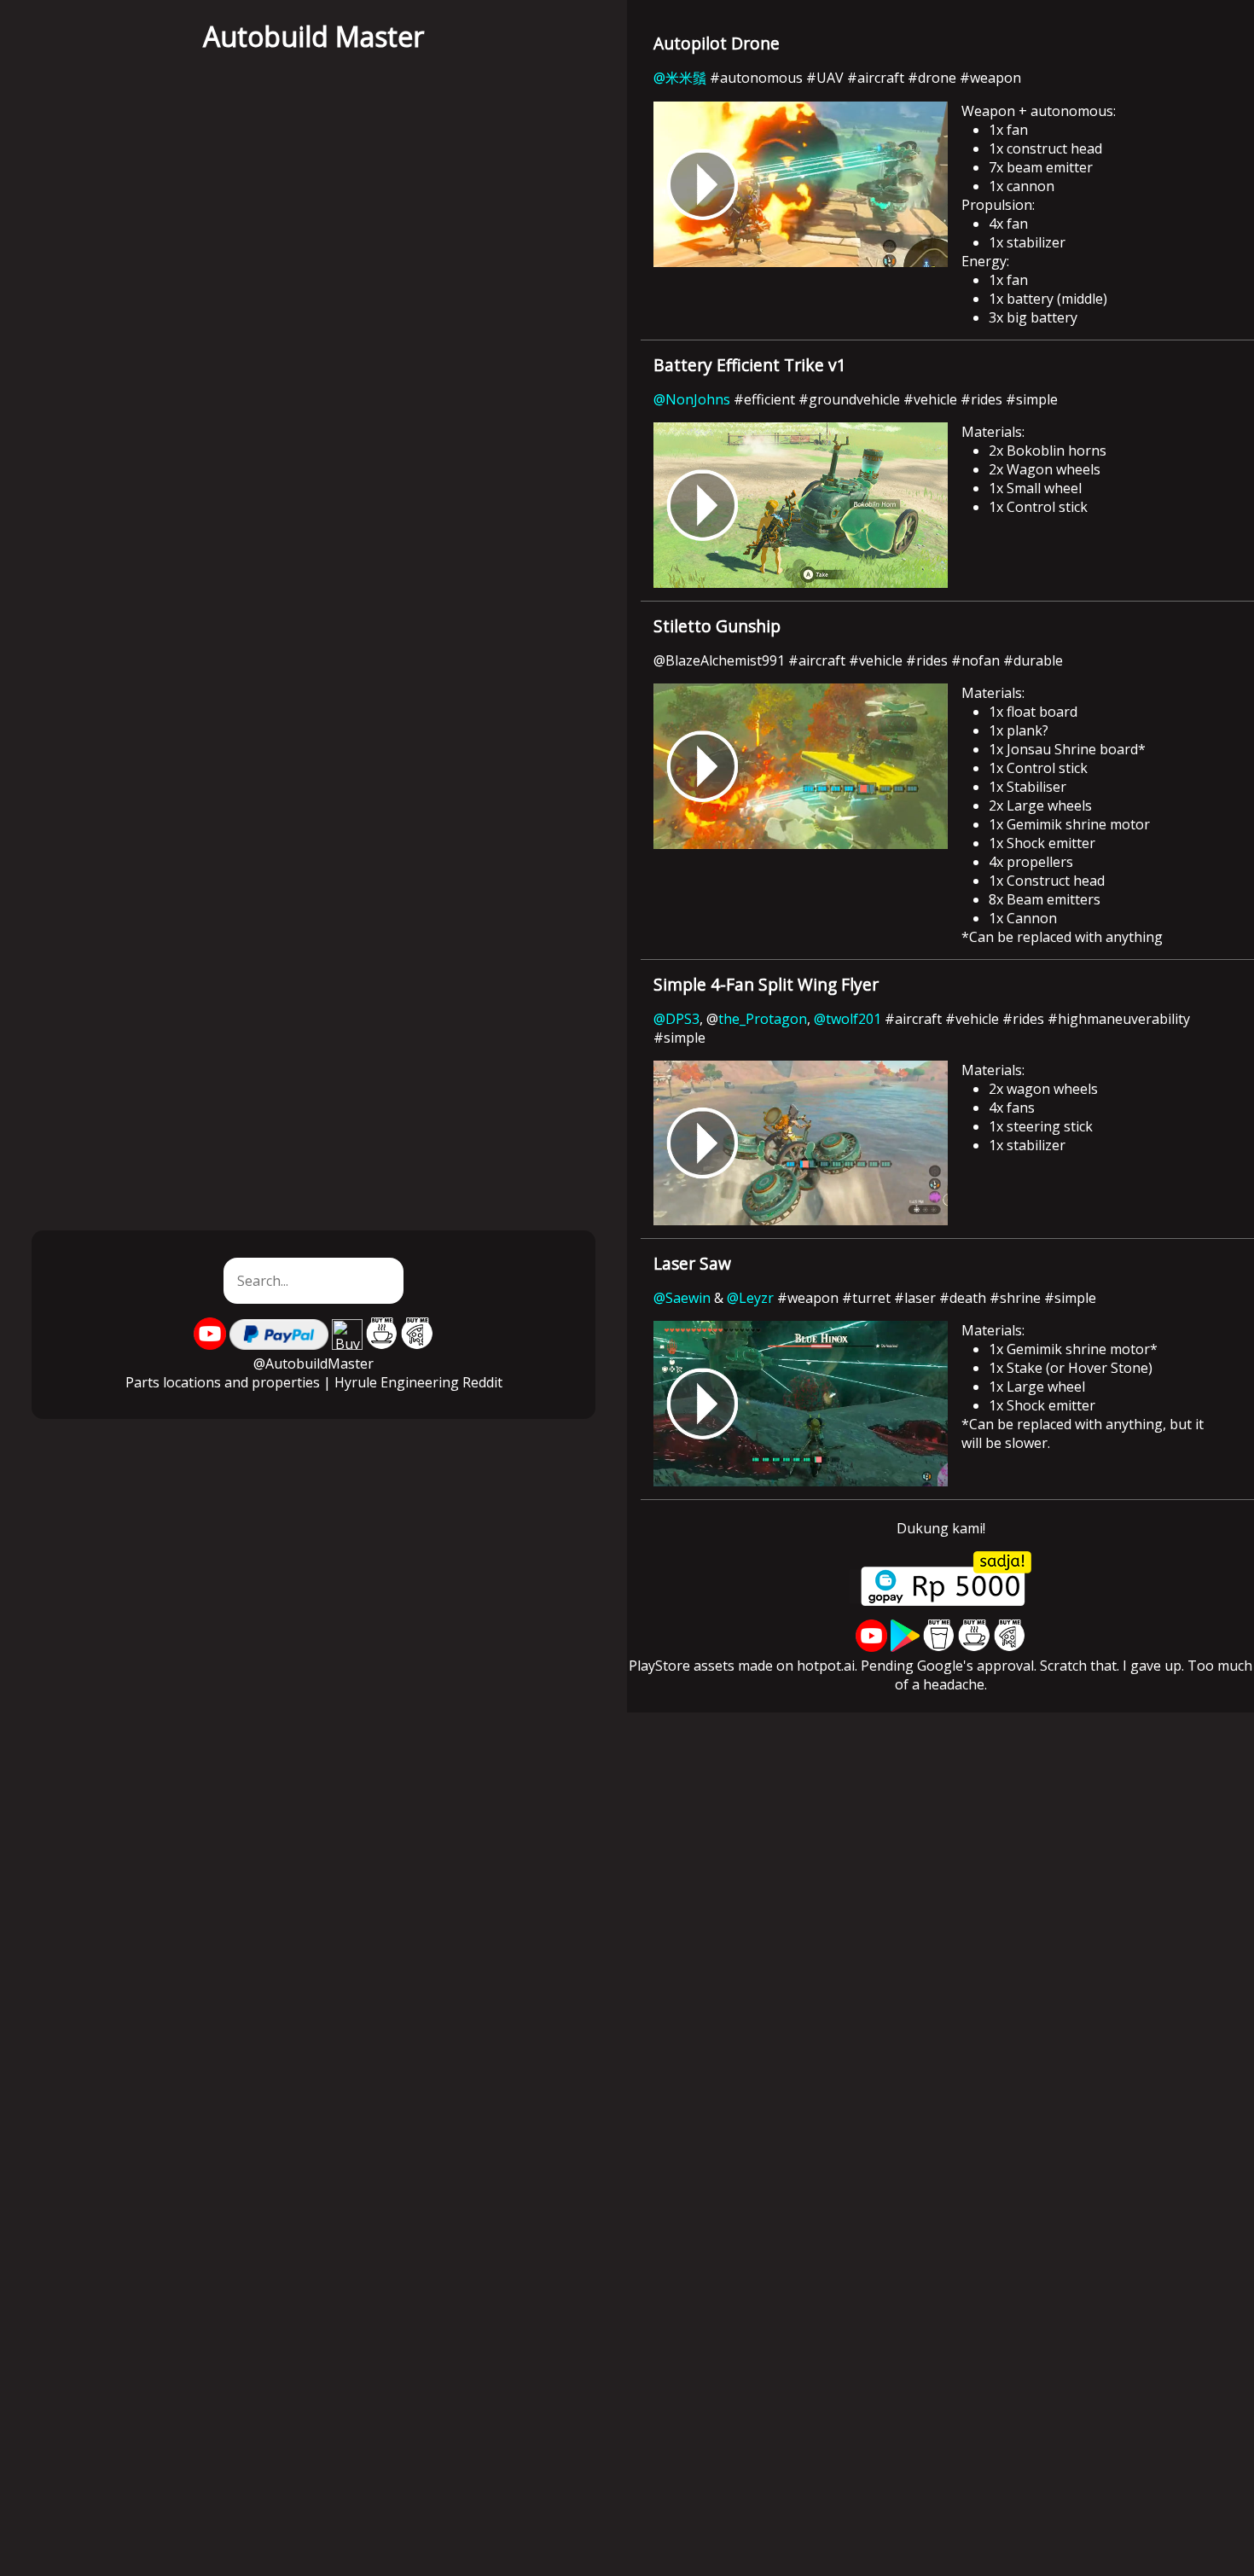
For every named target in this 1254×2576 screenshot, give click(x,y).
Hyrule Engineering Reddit (418, 1382)
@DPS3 (676, 1019)
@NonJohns (692, 399)
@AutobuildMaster (313, 1364)
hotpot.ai (826, 1666)
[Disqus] (627, 1926)
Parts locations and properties (223, 1382)
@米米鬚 (680, 78)
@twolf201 (848, 1019)
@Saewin (682, 1298)
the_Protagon (763, 1019)
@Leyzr (752, 1298)
